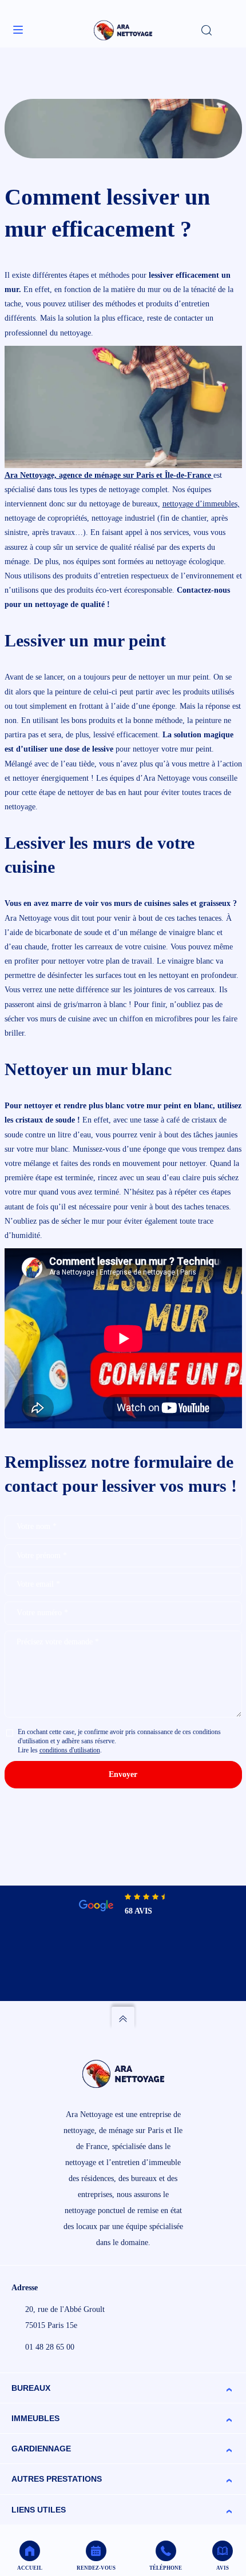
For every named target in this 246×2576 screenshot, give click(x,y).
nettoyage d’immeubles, (201, 504)
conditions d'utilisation (70, 1750)
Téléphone (166, 2568)
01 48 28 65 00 (50, 2347)
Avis (223, 2568)
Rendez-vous (96, 2568)
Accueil (30, 2568)
